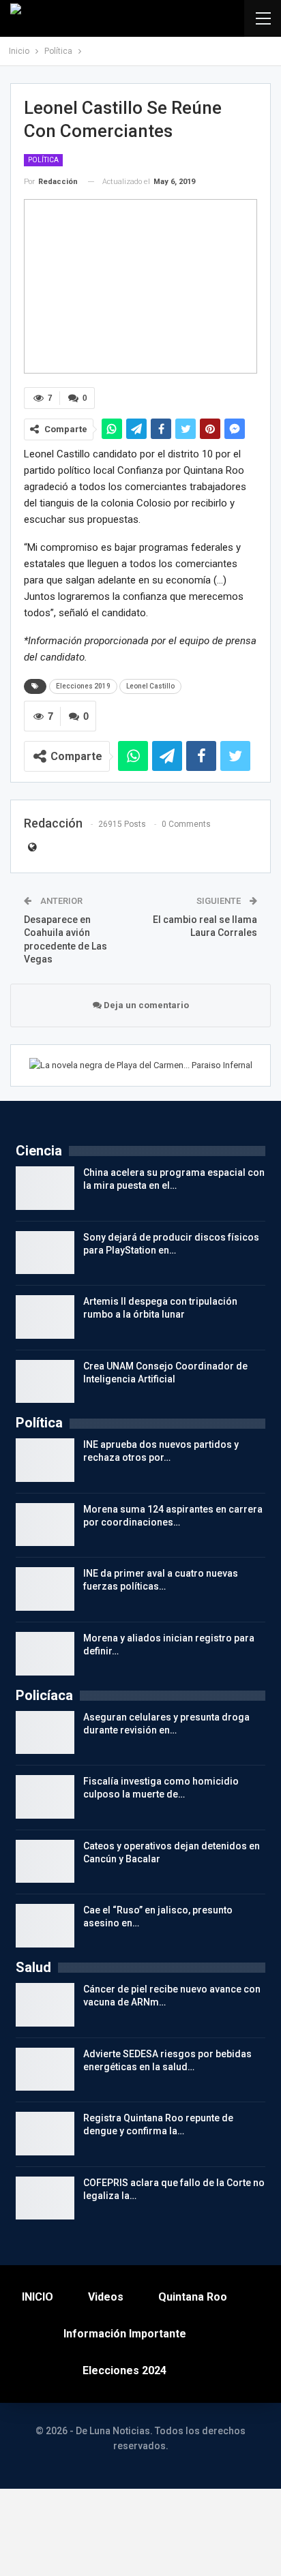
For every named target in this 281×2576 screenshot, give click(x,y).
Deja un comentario (145, 1005)
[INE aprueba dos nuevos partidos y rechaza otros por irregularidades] (45, 1460)
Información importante (125, 2334)
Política (43, 160)
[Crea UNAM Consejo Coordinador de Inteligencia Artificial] (45, 1382)
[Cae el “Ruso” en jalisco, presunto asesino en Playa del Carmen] (45, 1926)
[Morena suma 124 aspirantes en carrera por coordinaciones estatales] (45, 1525)
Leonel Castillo (150, 686)
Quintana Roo (193, 2297)
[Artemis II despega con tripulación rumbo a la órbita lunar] (45, 1317)
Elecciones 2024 (124, 2370)
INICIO (38, 2297)
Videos (106, 2297)
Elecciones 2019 (83, 686)
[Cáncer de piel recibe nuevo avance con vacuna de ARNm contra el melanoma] (45, 2005)
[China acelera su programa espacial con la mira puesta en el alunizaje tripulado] (45, 1188)
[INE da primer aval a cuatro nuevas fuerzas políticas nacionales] (45, 1589)
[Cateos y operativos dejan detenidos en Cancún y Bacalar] (45, 1862)
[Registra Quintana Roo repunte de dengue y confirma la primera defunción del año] (45, 2134)
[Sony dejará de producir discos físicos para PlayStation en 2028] (45, 1253)
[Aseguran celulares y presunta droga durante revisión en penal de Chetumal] (45, 1733)
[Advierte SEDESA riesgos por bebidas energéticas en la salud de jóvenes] (45, 2070)
